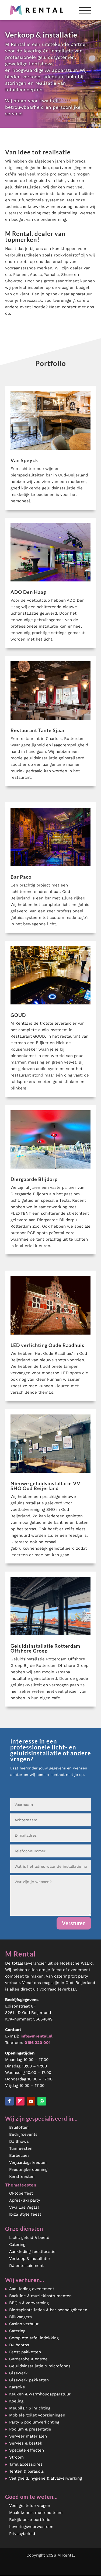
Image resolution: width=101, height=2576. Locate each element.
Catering (17, 2245)
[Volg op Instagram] (20, 2101)
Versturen (74, 1923)
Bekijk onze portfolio (30, 2520)
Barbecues (19, 2155)
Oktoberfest (21, 2193)
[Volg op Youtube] (31, 2101)
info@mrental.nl (36, 2036)
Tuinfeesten (21, 2148)
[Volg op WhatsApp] (42, 2101)
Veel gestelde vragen (30, 2506)
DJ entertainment (26, 2266)
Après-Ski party (25, 2200)
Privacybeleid (22, 2534)
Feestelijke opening (28, 2169)
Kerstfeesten (22, 2176)
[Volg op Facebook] (9, 2101)
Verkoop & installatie (29, 2259)
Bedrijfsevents (23, 2134)
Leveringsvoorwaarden (31, 2527)
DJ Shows (19, 2141)
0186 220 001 (37, 2043)
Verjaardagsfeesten (28, 2162)
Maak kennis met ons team (36, 2513)
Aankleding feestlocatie (32, 2252)
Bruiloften (19, 2127)
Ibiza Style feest (25, 2214)
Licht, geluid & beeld (29, 2238)
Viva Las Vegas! (24, 2207)
